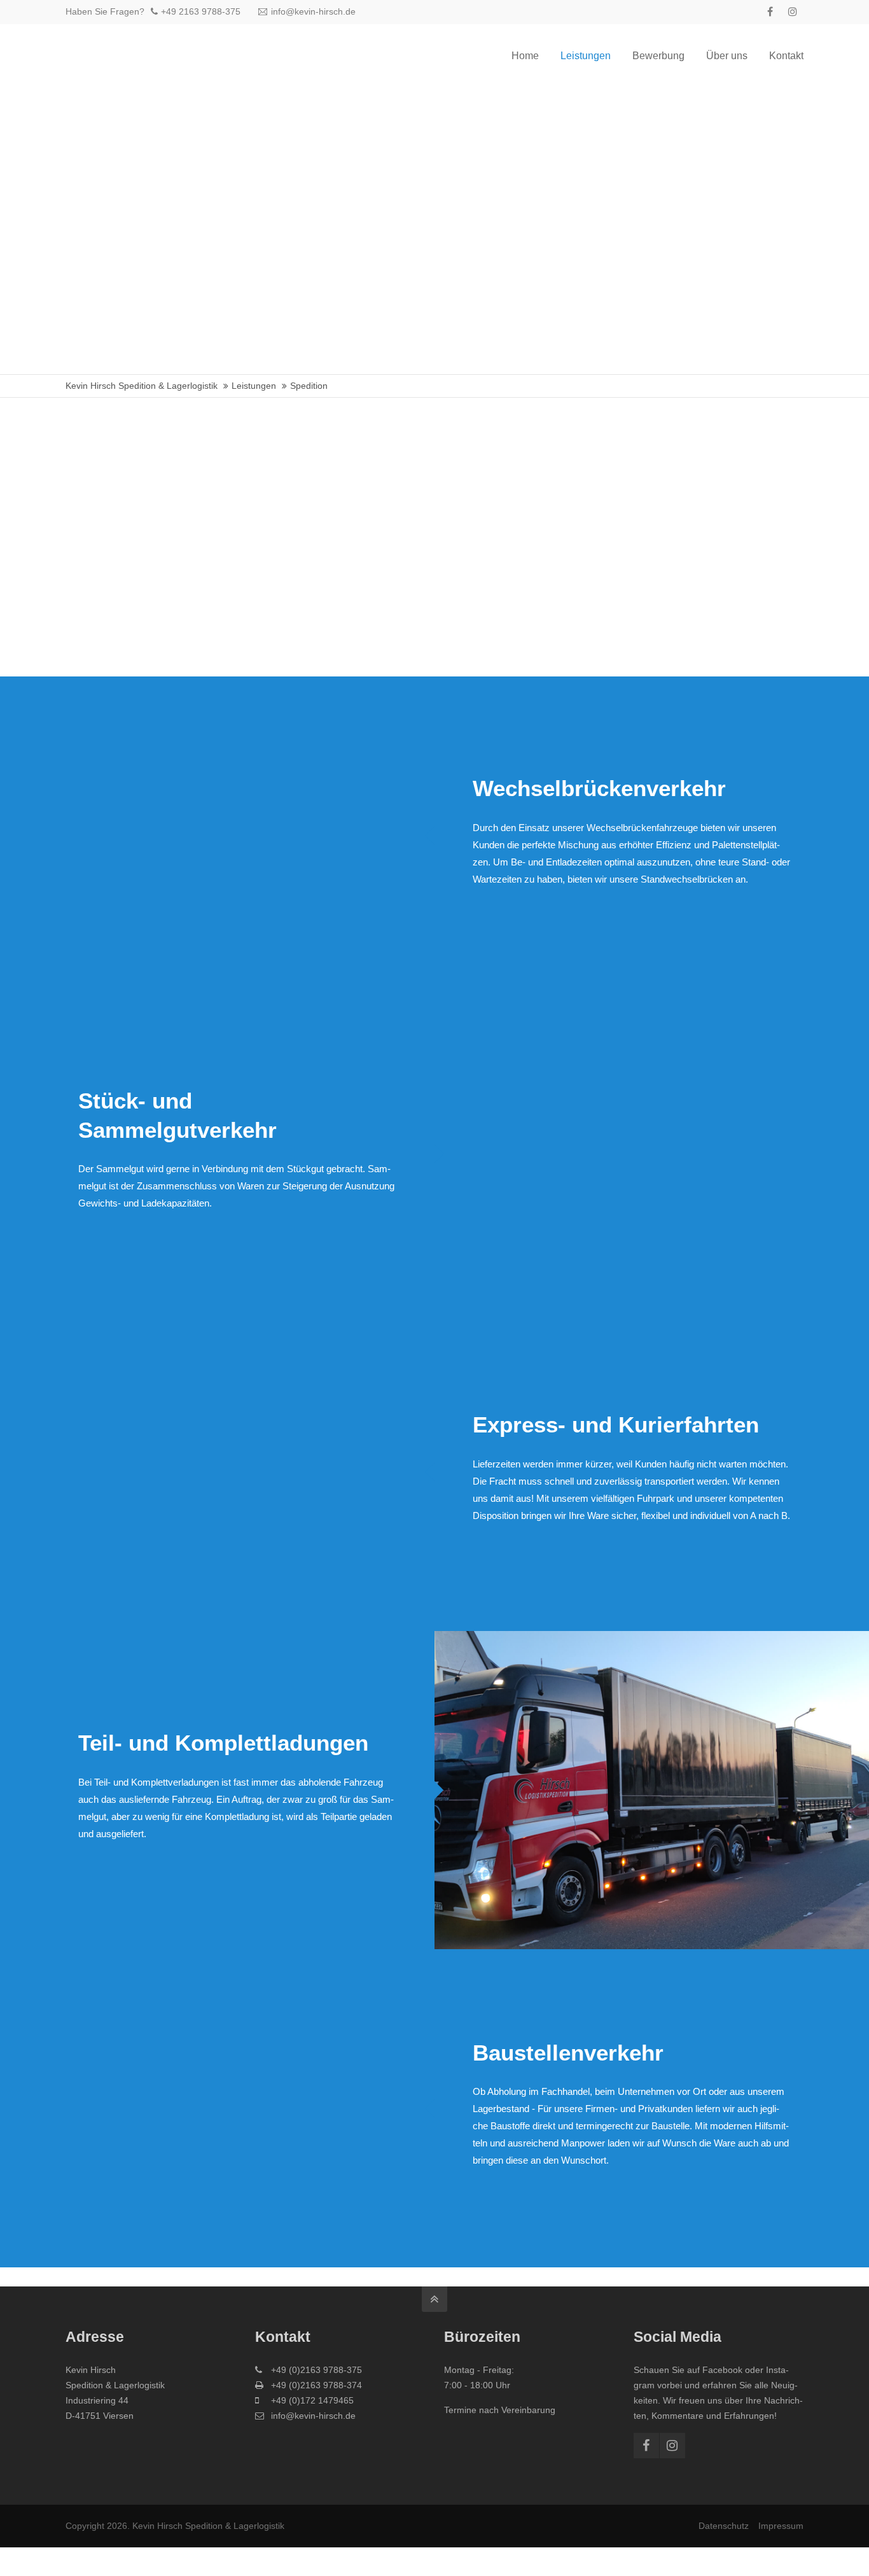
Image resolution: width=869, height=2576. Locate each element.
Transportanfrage (350, 597)
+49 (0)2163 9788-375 (316, 2370)
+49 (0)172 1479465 (312, 2400)
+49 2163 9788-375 (201, 11)
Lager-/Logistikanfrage (535, 597)
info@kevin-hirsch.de (313, 11)
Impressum (781, 2526)
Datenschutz (724, 2526)
